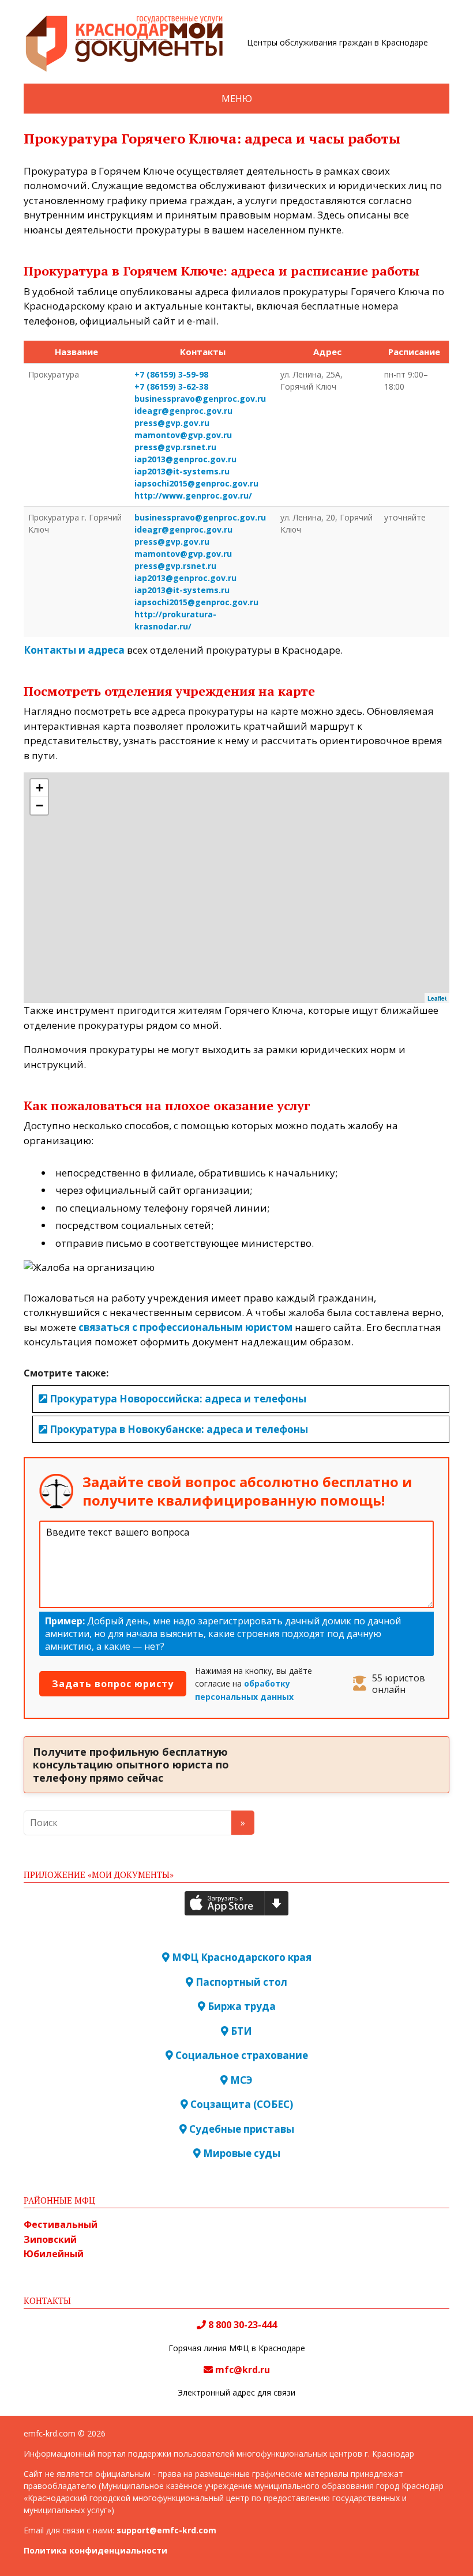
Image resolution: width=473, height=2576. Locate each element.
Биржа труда (241, 2006)
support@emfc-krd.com (166, 2530)
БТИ (240, 2031)
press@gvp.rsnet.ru (175, 447)
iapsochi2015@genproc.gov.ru (196, 483)
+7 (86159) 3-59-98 (171, 374)
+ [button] (40, 788)
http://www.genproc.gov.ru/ (193, 495)
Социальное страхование (241, 2055)
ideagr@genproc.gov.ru (183, 411)
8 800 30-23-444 (241, 2325)
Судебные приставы (241, 2129)
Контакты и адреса (74, 650)
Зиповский (50, 2239)
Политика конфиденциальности (95, 2550)
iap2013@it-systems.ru (182, 471)
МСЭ (240, 2080)
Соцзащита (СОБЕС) (241, 2104)
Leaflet (437, 998)
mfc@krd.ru (243, 2370)
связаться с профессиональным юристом (185, 1327)
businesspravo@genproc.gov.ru (200, 399)
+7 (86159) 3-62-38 (171, 386)
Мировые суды (241, 2153)
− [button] (40, 806)
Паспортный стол (240, 1982)
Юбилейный (54, 2254)
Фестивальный (61, 2224)
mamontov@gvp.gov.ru (183, 435)
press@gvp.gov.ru (172, 423)
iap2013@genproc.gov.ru (185, 459)
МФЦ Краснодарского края (241, 1957)
